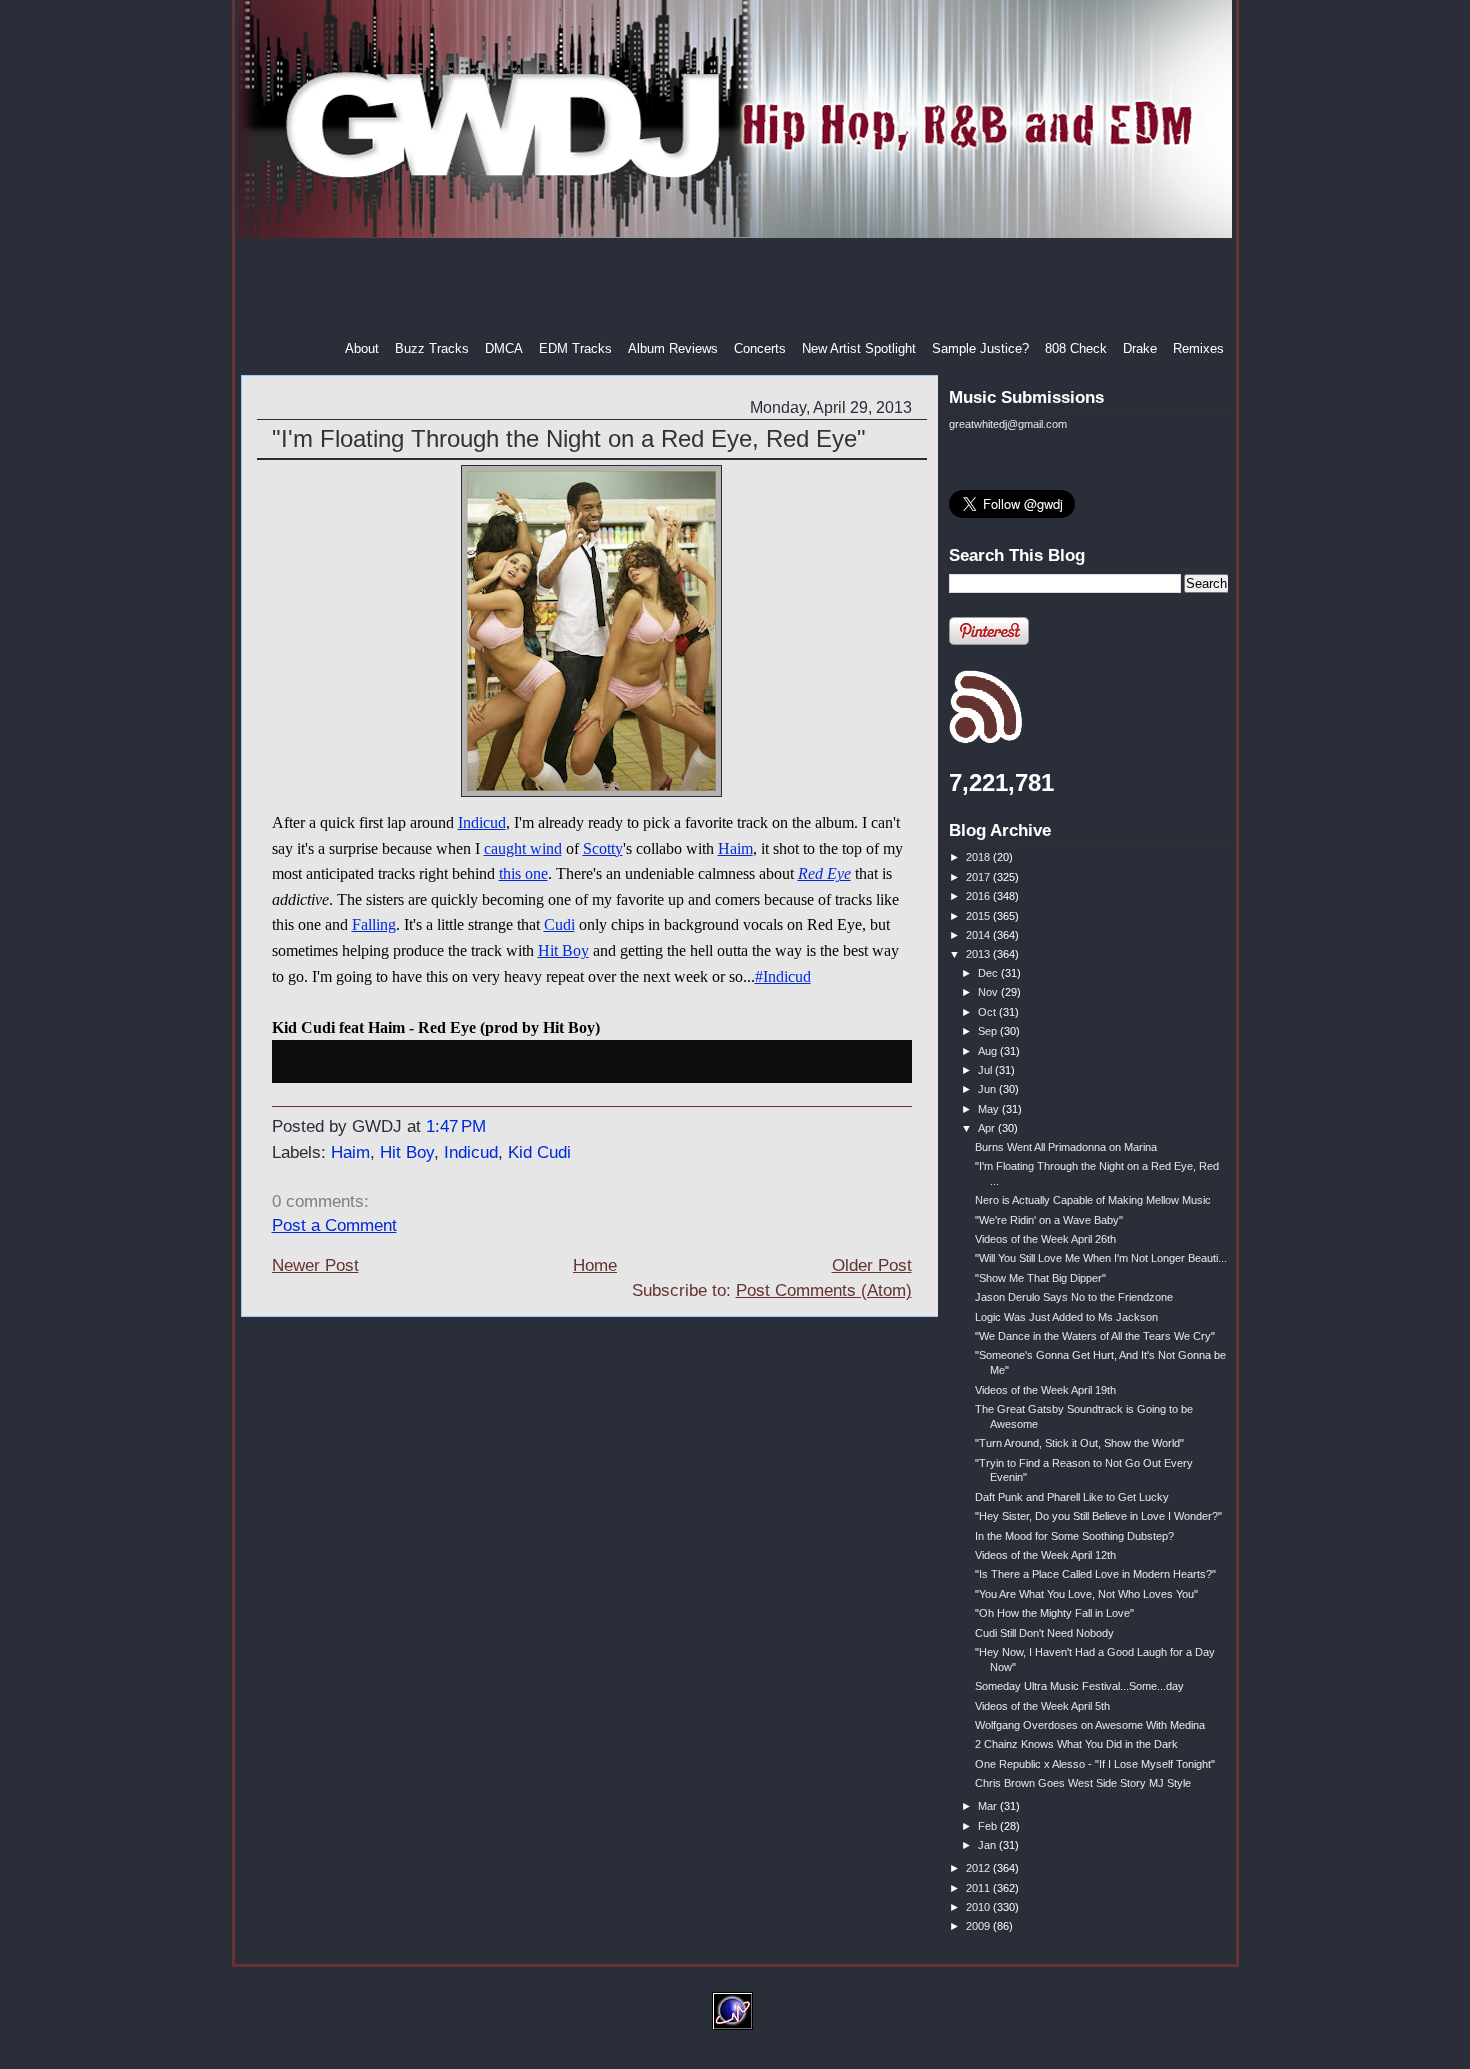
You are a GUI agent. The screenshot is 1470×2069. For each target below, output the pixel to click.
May (990, 1109)
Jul (986, 1070)
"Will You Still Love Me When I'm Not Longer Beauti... (1101, 1258)
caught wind (523, 848)
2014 (979, 935)
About (362, 348)
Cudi (559, 924)
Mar (989, 1806)
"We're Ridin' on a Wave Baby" (1049, 1220)
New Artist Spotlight (859, 348)
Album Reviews (673, 348)
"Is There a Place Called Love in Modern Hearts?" (1095, 1574)
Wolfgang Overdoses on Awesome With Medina (1090, 1725)
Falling (374, 924)
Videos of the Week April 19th (1045, 1390)
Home (595, 1265)
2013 (979, 954)
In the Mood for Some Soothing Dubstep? (1074, 1536)
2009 (979, 1926)
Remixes (1198, 348)
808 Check (1076, 348)
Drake (1140, 348)
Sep (989, 1031)
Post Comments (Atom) (824, 1290)
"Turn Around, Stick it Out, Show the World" (1079, 1443)
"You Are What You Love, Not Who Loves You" (1086, 1594)
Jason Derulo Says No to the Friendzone (1074, 1297)
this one (523, 873)
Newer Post (315, 1265)
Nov (989, 992)
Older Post (872, 1265)
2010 (979, 1907)
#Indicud (783, 976)
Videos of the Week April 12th (1045, 1555)
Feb (989, 1826)
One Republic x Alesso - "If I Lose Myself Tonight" (1095, 1764)
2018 (979, 857)
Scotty (603, 848)
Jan (988, 1845)
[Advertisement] (737, 289)
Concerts (760, 348)
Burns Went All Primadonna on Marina (1066, 1147)
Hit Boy (563, 950)
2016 (979, 896)
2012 (979, 1868)
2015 (979, 916)
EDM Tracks (575, 348)
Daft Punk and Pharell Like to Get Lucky (1072, 1497)
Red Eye (824, 873)
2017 (979, 877)
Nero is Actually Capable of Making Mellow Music (1093, 1200)
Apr (988, 1128)
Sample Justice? (980, 348)
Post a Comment (334, 1225)
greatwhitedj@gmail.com (1008, 424)
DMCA (504, 348)
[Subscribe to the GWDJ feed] (985, 740)
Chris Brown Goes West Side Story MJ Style (1083, 1783)
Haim (735, 848)
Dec (989, 973)
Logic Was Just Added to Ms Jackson (1066, 1317)
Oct (988, 1012)
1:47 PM (456, 1126)
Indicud (482, 822)
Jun (988, 1089)
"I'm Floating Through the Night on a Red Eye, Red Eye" (569, 438)
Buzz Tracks (432, 348)
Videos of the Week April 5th (1042, 1706)
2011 (979, 1888)
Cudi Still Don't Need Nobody (1044, 1633)
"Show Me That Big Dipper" (1040, 1278)
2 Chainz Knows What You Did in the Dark (1076, 1744)
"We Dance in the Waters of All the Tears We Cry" (1095, 1336)
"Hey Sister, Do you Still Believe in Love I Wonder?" (1098, 1516)
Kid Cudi (539, 1152)
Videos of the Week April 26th (1045, 1239)
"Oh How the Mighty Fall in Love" (1054, 1613)
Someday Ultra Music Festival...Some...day (1079, 1686)
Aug (989, 1051)
